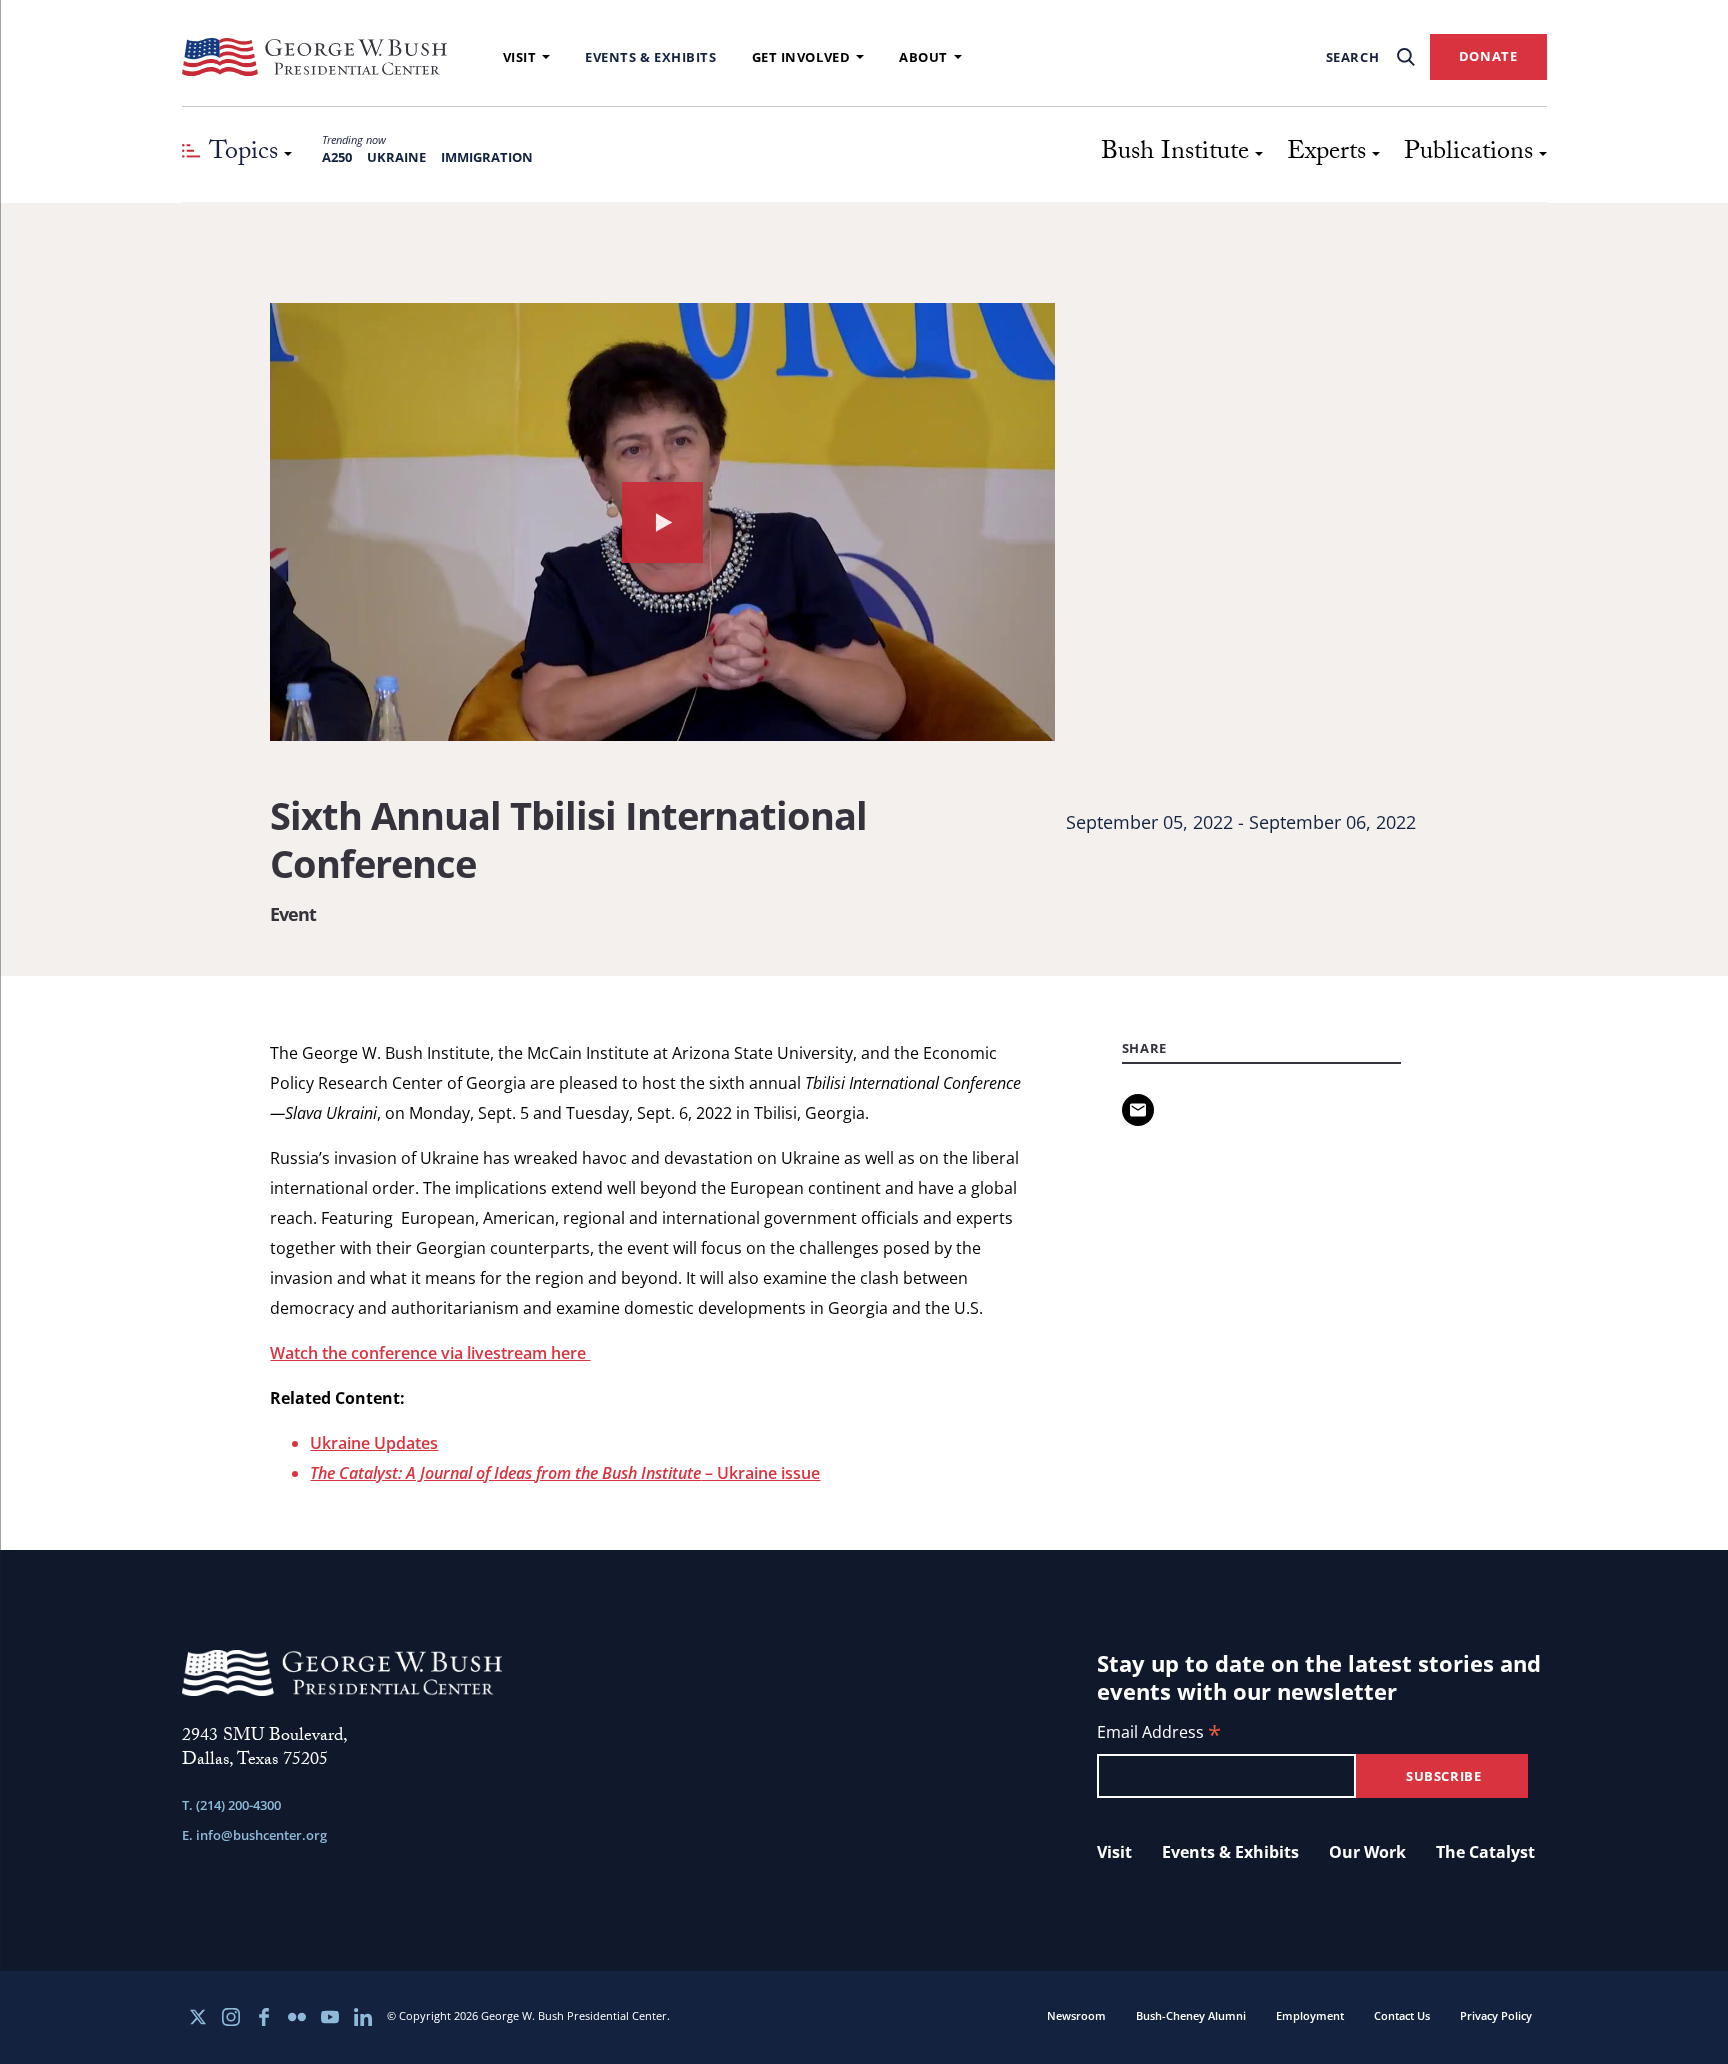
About (923, 57)
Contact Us (1402, 2015)
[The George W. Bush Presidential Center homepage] (315, 57)
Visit (520, 57)
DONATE (1488, 56)
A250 (337, 157)
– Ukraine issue (565, 1473)
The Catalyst (1485, 1852)
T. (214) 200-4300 (231, 1805)
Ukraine (396, 157)
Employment (1310, 2015)
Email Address (1159, 1733)
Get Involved (801, 57)
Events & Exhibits (650, 57)
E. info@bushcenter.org (254, 1835)
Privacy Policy (1496, 2015)
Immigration (487, 157)
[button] (662, 522)
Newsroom (1076, 2015)
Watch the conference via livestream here (430, 1353)
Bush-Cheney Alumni (1191, 2015)
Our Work (1367, 1852)
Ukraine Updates (374, 1443)
